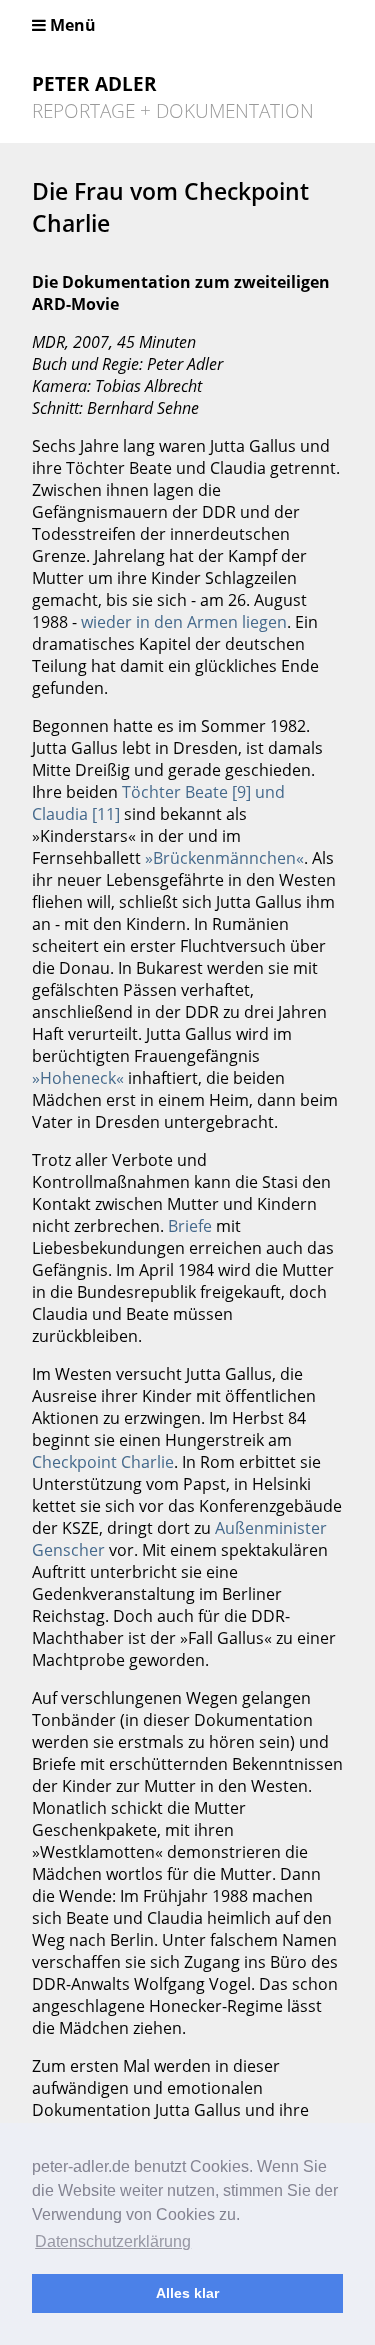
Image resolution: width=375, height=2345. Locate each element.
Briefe (190, 1226)
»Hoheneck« (78, 1078)
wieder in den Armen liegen (184, 622)
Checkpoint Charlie (103, 1462)
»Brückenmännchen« (224, 858)
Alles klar (187, 2293)
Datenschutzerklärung (113, 2241)
